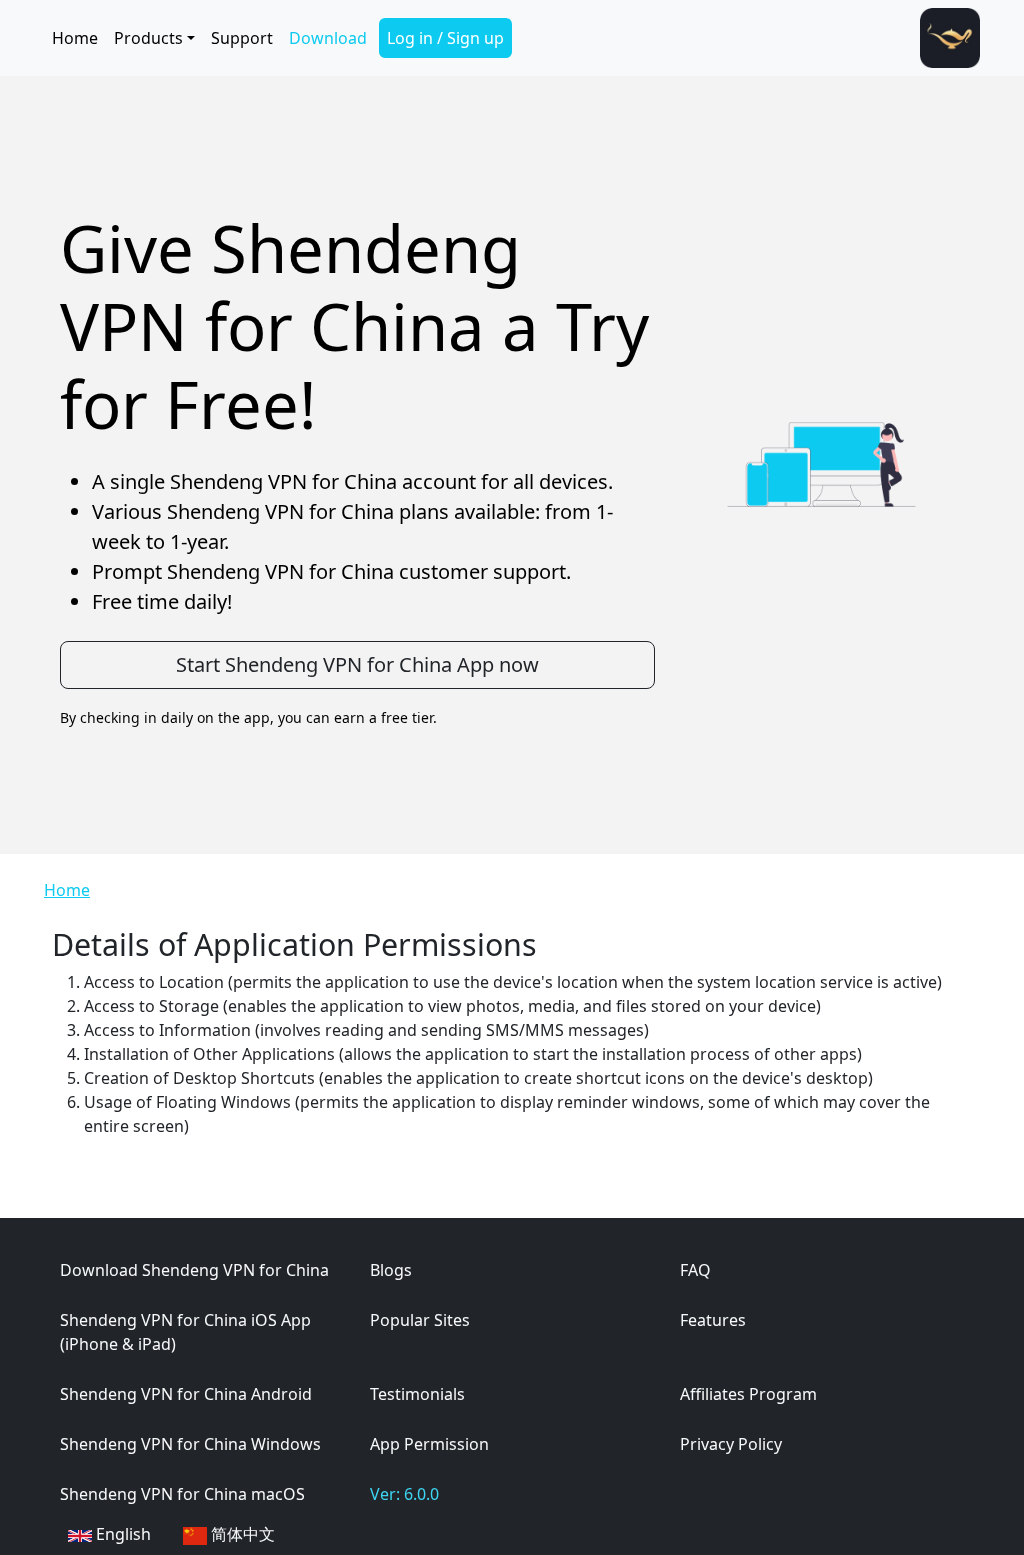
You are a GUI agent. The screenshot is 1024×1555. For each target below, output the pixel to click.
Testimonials (417, 1394)
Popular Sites (420, 1320)
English (121, 1534)
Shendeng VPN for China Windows (190, 1444)
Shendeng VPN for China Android (186, 1394)
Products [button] (148, 38)
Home (75, 38)
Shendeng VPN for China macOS (182, 1494)
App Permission (429, 1444)
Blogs (391, 1270)
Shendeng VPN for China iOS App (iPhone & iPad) (185, 1332)
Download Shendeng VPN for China (194, 1270)
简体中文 (241, 1534)
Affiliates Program (748, 1394)
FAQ (695, 1270)
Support (242, 38)
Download (328, 38)
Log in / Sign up (445, 38)
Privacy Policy (731, 1444)
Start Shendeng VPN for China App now (357, 664)
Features (713, 1320)
